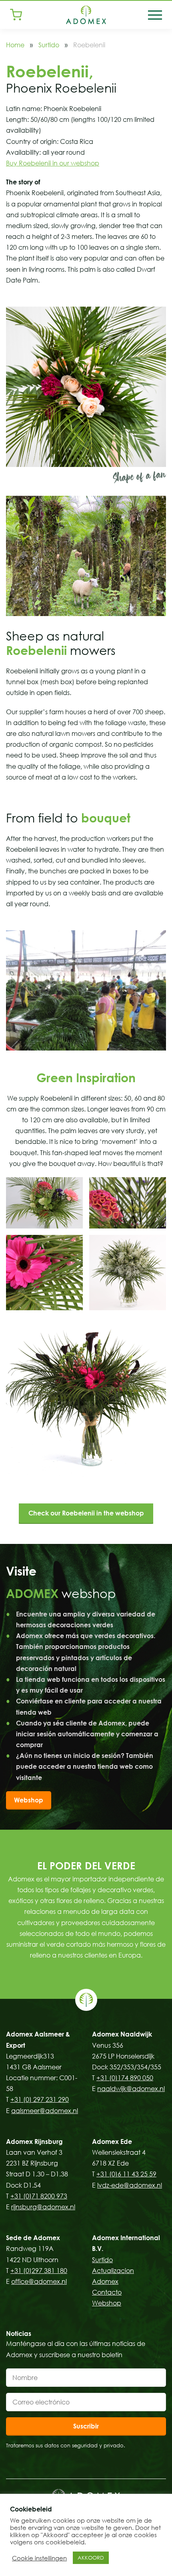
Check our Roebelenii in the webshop (86, 1513)
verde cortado (69, 1944)
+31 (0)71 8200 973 (39, 2196)
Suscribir (86, 2426)
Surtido (49, 45)
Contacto (107, 2292)
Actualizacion (113, 2271)
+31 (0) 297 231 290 (40, 2099)
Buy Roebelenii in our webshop (53, 163)
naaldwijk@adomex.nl (131, 2089)
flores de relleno (80, 1901)
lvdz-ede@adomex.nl (130, 2185)
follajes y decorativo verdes (112, 1890)
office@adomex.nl (39, 2281)
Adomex (105, 2281)
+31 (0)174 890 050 (125, 2078)
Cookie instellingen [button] (39, 2558)
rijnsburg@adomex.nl (43, 2207)
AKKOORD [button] (91, 2558)
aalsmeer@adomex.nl (45, 2111)
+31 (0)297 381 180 (39, 2271)
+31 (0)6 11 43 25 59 (126, 2174)
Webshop (29, 1800)
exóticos (21, 1901)
